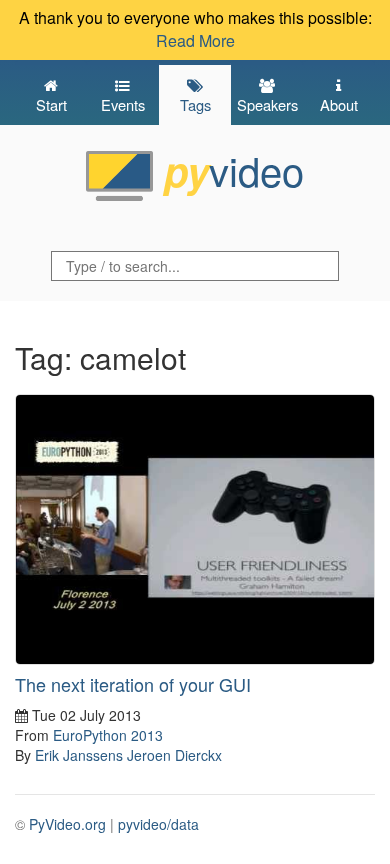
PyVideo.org (67, 824)
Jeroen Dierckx (174, 755)
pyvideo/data (158, 824)
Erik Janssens (79, 755)
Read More (195, 40)
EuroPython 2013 (108, 735)
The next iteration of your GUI (133, 684)
